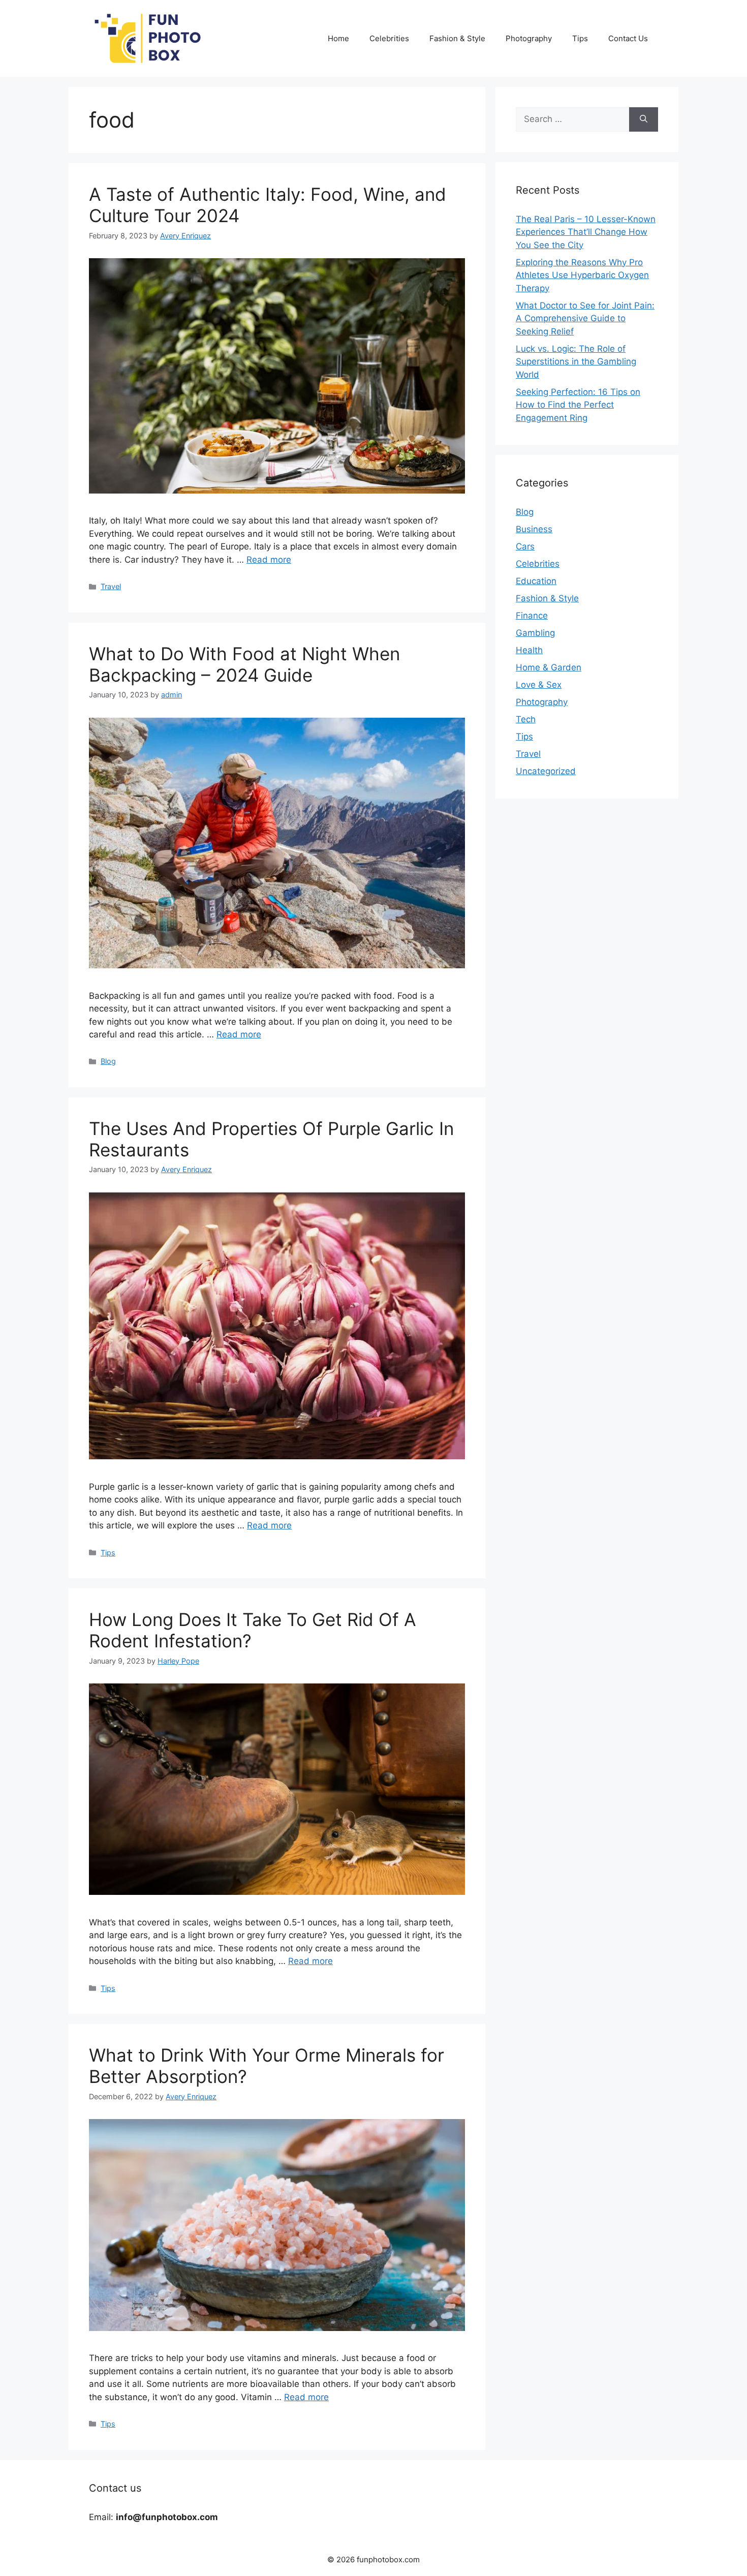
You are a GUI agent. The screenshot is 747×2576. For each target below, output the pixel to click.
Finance (532, 616)
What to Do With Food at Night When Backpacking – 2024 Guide (244, 664)
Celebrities (389, 38)
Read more (269, 560)
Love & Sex (539, 685)
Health (529, 650)
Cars (525, 546)
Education (536, 581)
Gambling (535, 633)
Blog (108, 1061)
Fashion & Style (457, 38)
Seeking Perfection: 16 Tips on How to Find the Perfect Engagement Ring (578, 405)
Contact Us (628, 38)
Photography (529, 38)
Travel (111, 586)
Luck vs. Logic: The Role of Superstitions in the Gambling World (576, 362)
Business (534, 529)
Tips (580, 38)
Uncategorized (546, 771)
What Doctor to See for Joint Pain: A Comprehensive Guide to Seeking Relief (585, 318)
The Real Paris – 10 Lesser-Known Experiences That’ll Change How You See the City (586, 232)
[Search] (644, 119)
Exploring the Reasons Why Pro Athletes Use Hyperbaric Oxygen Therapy (582, 275)
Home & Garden (549, 667)
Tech (526, 719)
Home (338, 38)
